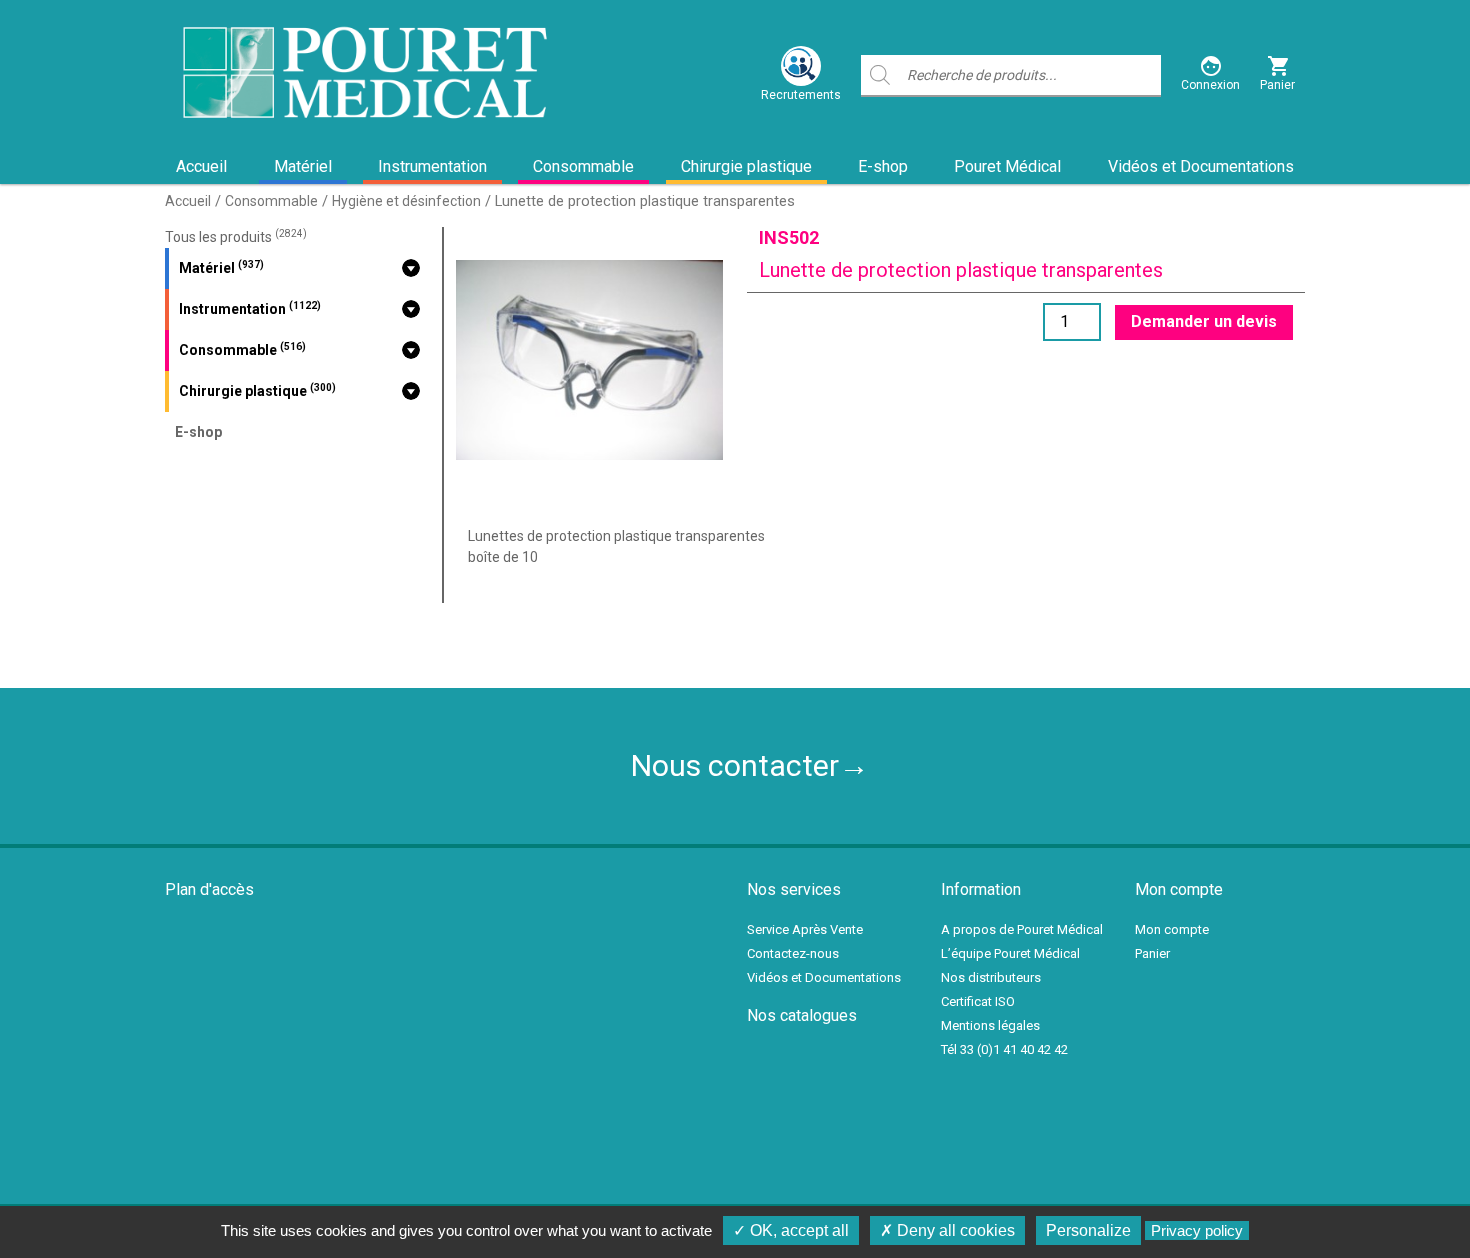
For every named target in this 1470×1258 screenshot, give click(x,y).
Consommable (583, 166)
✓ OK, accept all (791, 1230)
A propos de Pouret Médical (1022, 929)
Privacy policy (1197, 1230)
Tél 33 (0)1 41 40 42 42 (1004, 1049)
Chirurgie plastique (746, 166)
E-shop (883, 166)
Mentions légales (990, 1025)
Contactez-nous (793, 953)
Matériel (303, 166)
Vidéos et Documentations (1201, 166)
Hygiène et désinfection (406, 201)
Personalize (1088, 1230)
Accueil (201, 166)
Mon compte (1172, 929)
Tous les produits (236, 237)
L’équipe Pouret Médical (1010, 953)
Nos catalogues (802, 1015)
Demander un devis (1204, 321)
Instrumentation (432, 166)
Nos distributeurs (991, 977)
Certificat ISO (978, 1001)
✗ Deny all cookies (947, 1230)
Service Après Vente (805, 929)
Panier (1152, 953)
